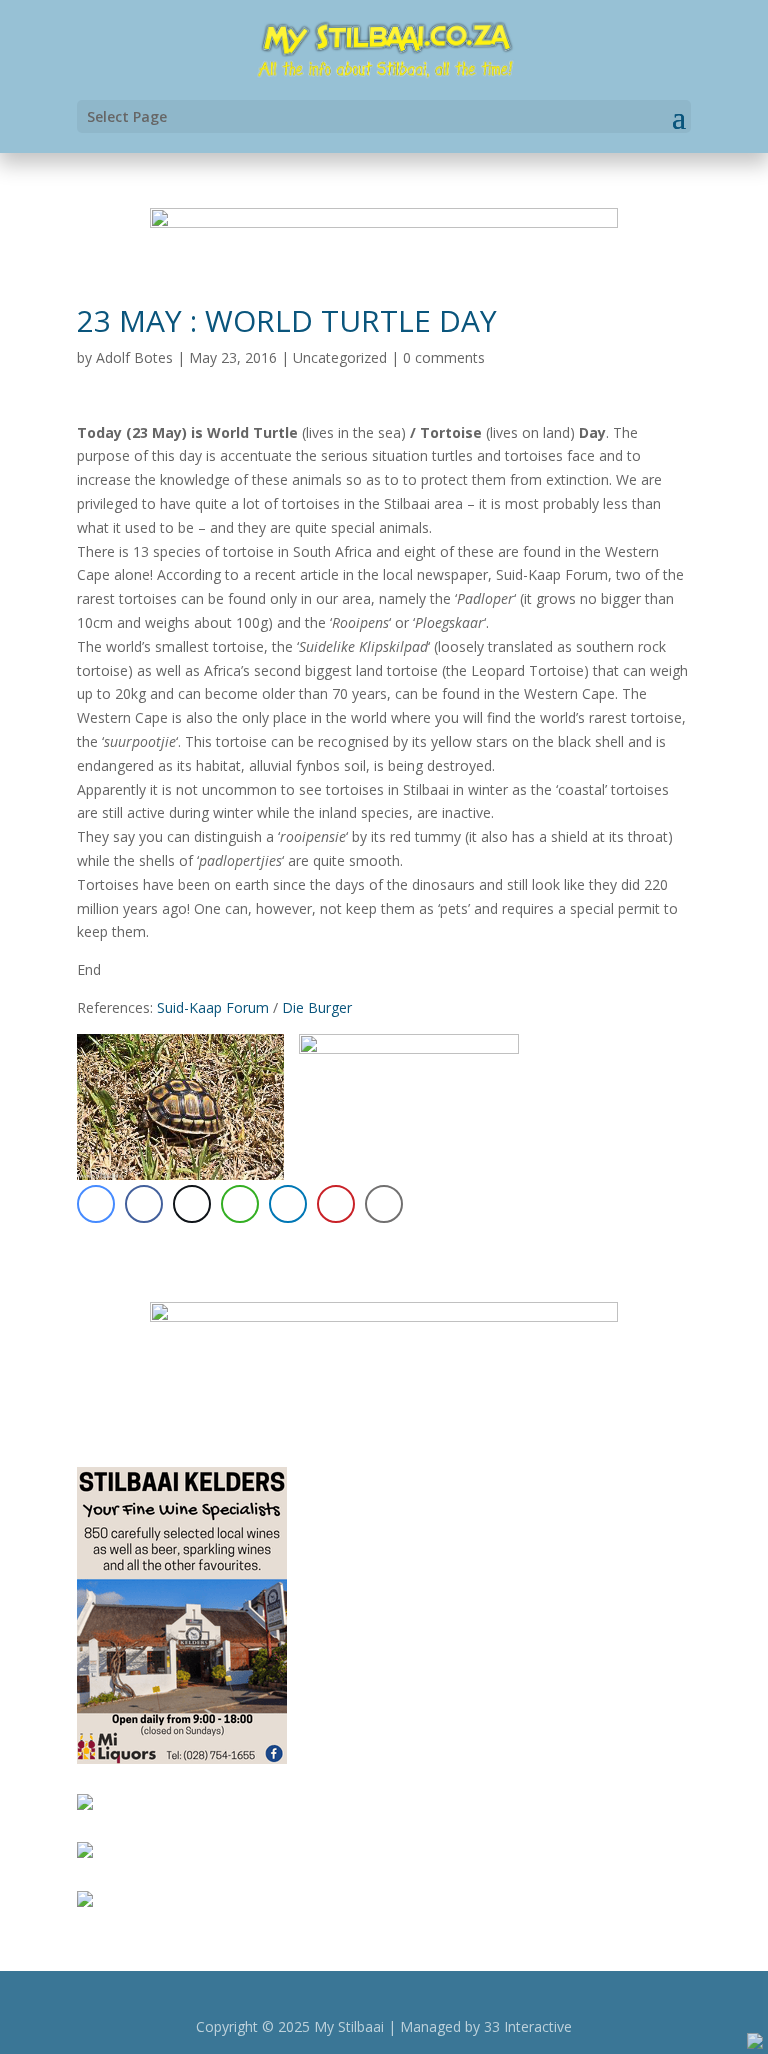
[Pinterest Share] (336, 1204)
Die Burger (317, 1007)
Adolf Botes (134, 357)
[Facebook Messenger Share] (96, 1204)
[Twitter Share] (192, 1204)
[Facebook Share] (144, 1204)
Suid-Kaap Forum (213, 1007)
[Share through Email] (384, 1204)
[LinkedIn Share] (288, 1204)
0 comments (444, 357)
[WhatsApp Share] (240, 1204)
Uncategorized (340, 357)
